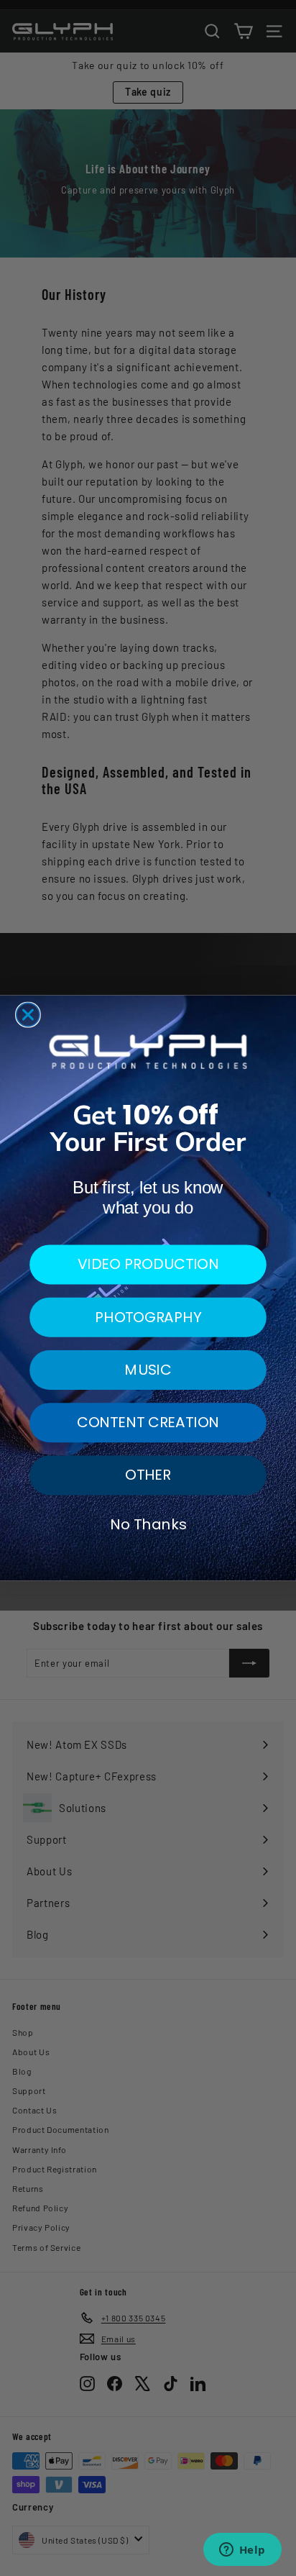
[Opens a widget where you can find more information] (242, 2551)
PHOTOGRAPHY (148, 1316)
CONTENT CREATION (148, 1422)
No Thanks (148, 1524)
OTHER (148, 1475)
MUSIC (148, 1370)
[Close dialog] (28, 1015)
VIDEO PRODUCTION (148, 1264)
